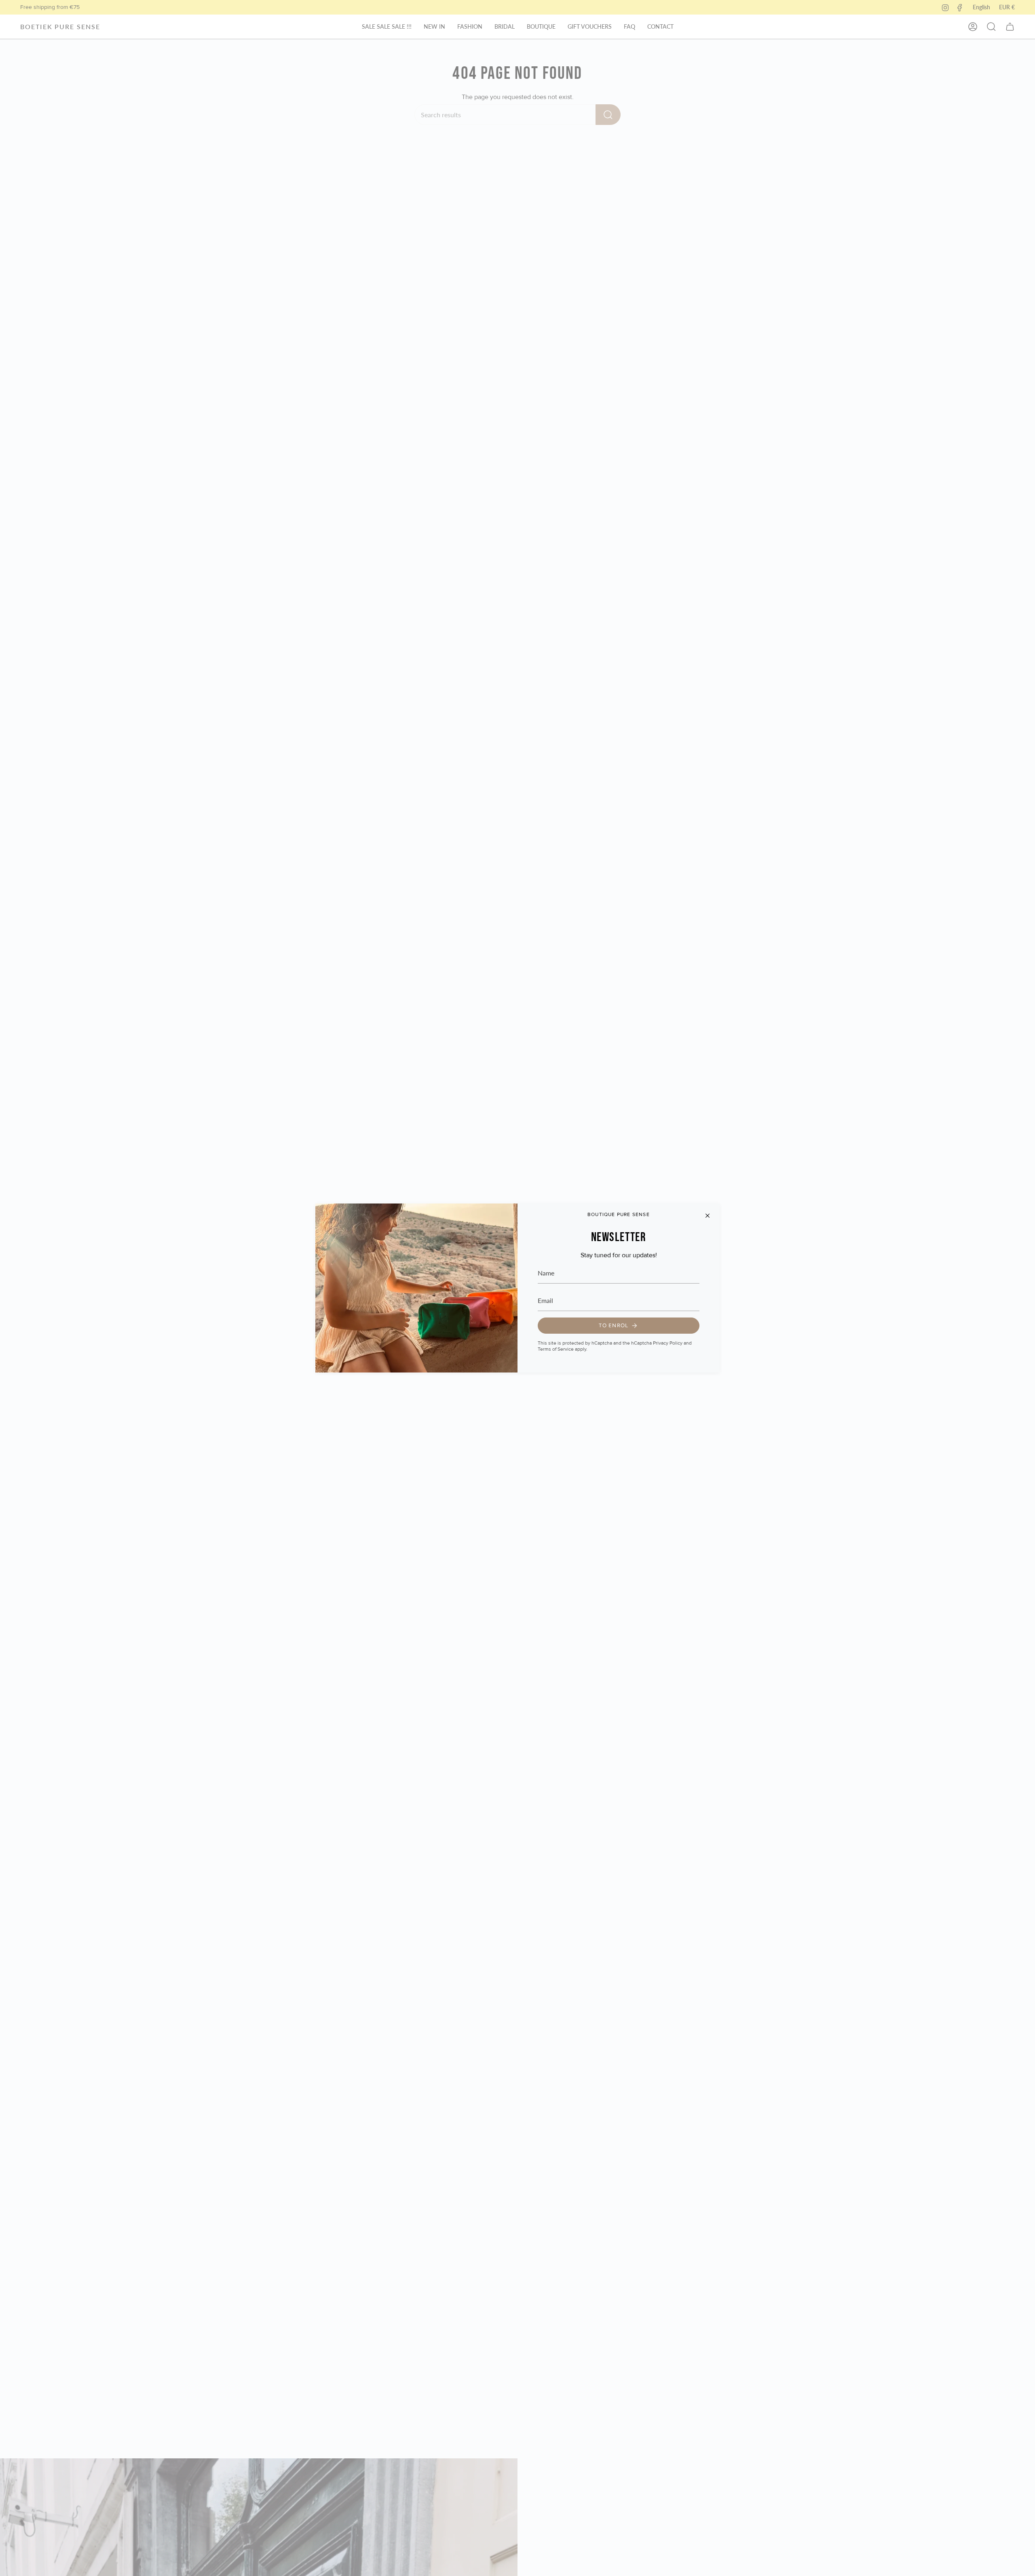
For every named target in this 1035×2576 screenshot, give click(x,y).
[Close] (708, 1216)
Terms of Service (556, 1349)
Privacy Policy (668, 1343)
